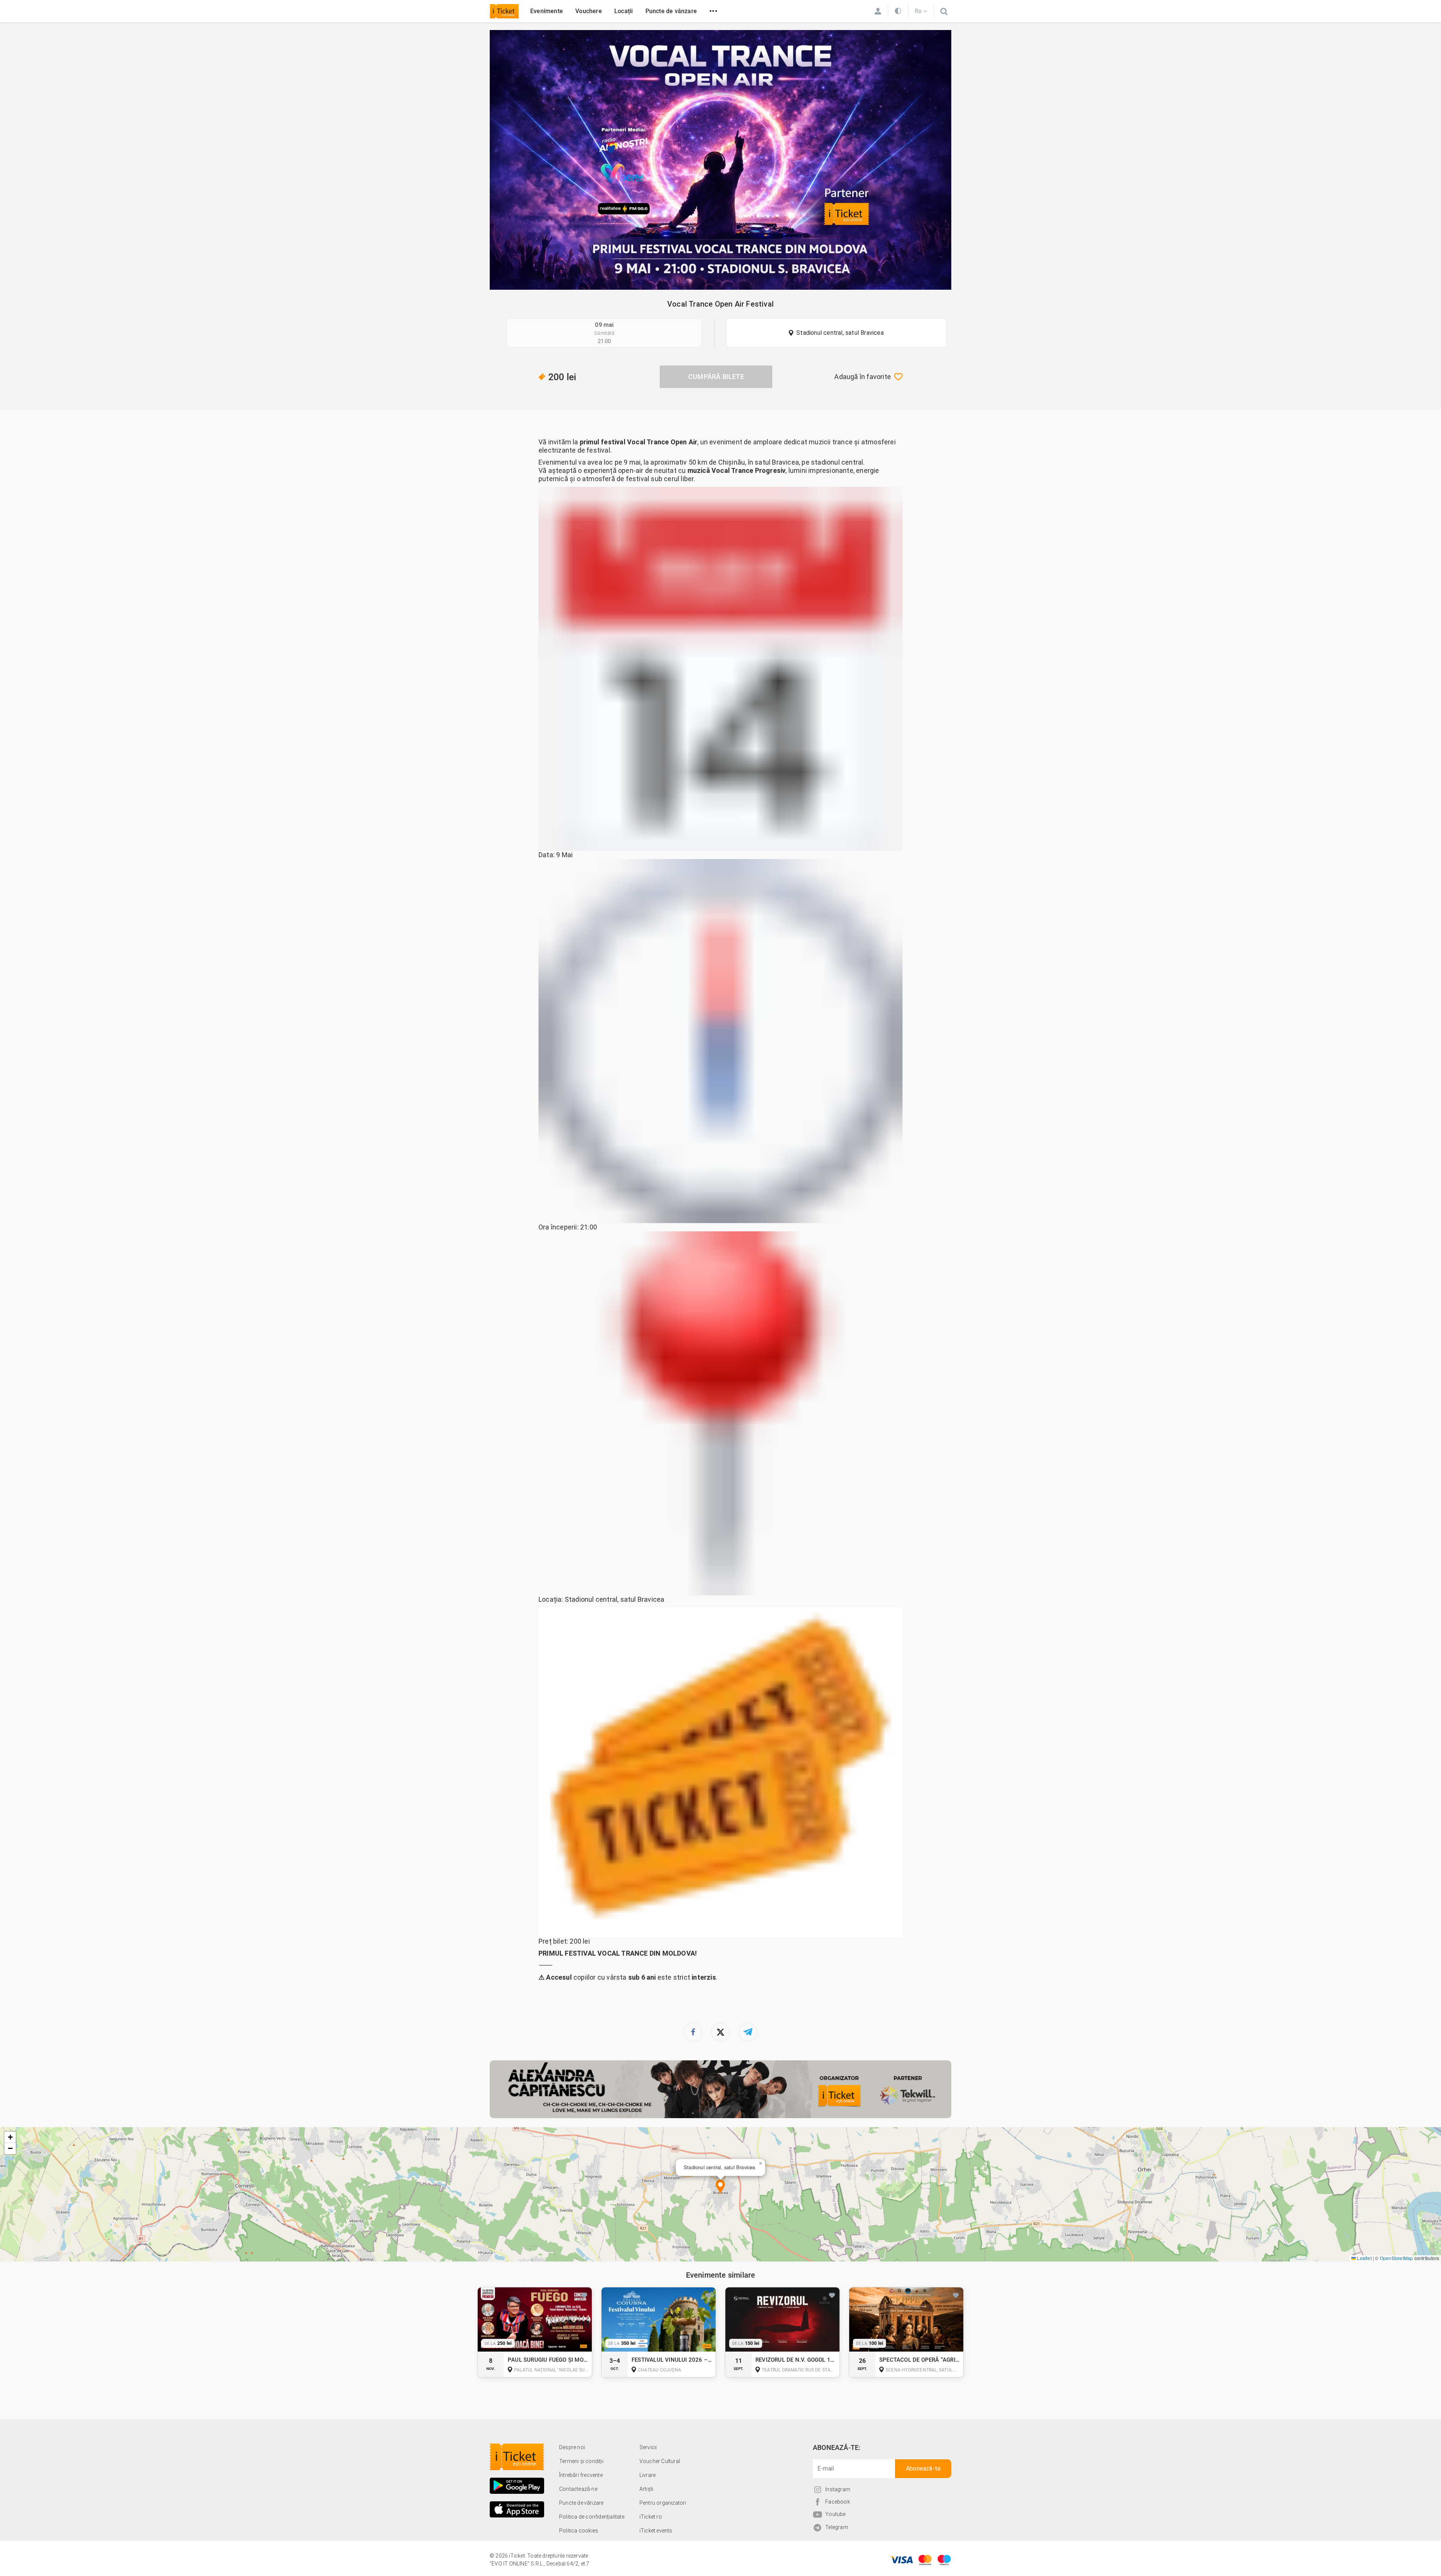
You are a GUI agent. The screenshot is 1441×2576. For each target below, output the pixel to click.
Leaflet (1364, 2258)
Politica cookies (579, 2531)
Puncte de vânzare (671, 11)
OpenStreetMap (1397, 2258)
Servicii (648, 2447)
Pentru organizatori (663, 2503)
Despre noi (572, 2447)
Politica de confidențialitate (592, 2517)
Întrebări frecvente (581, 2475)
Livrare (648, 2475)
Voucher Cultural (660, 2461)
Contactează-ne (578, 2489)
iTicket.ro (651, 2517)
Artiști (646, 2489)
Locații (623, 11)
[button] (720, 2187)
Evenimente (547, 11)
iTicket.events (656, 2531)
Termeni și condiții (581, 2461)
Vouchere (589, 11)
